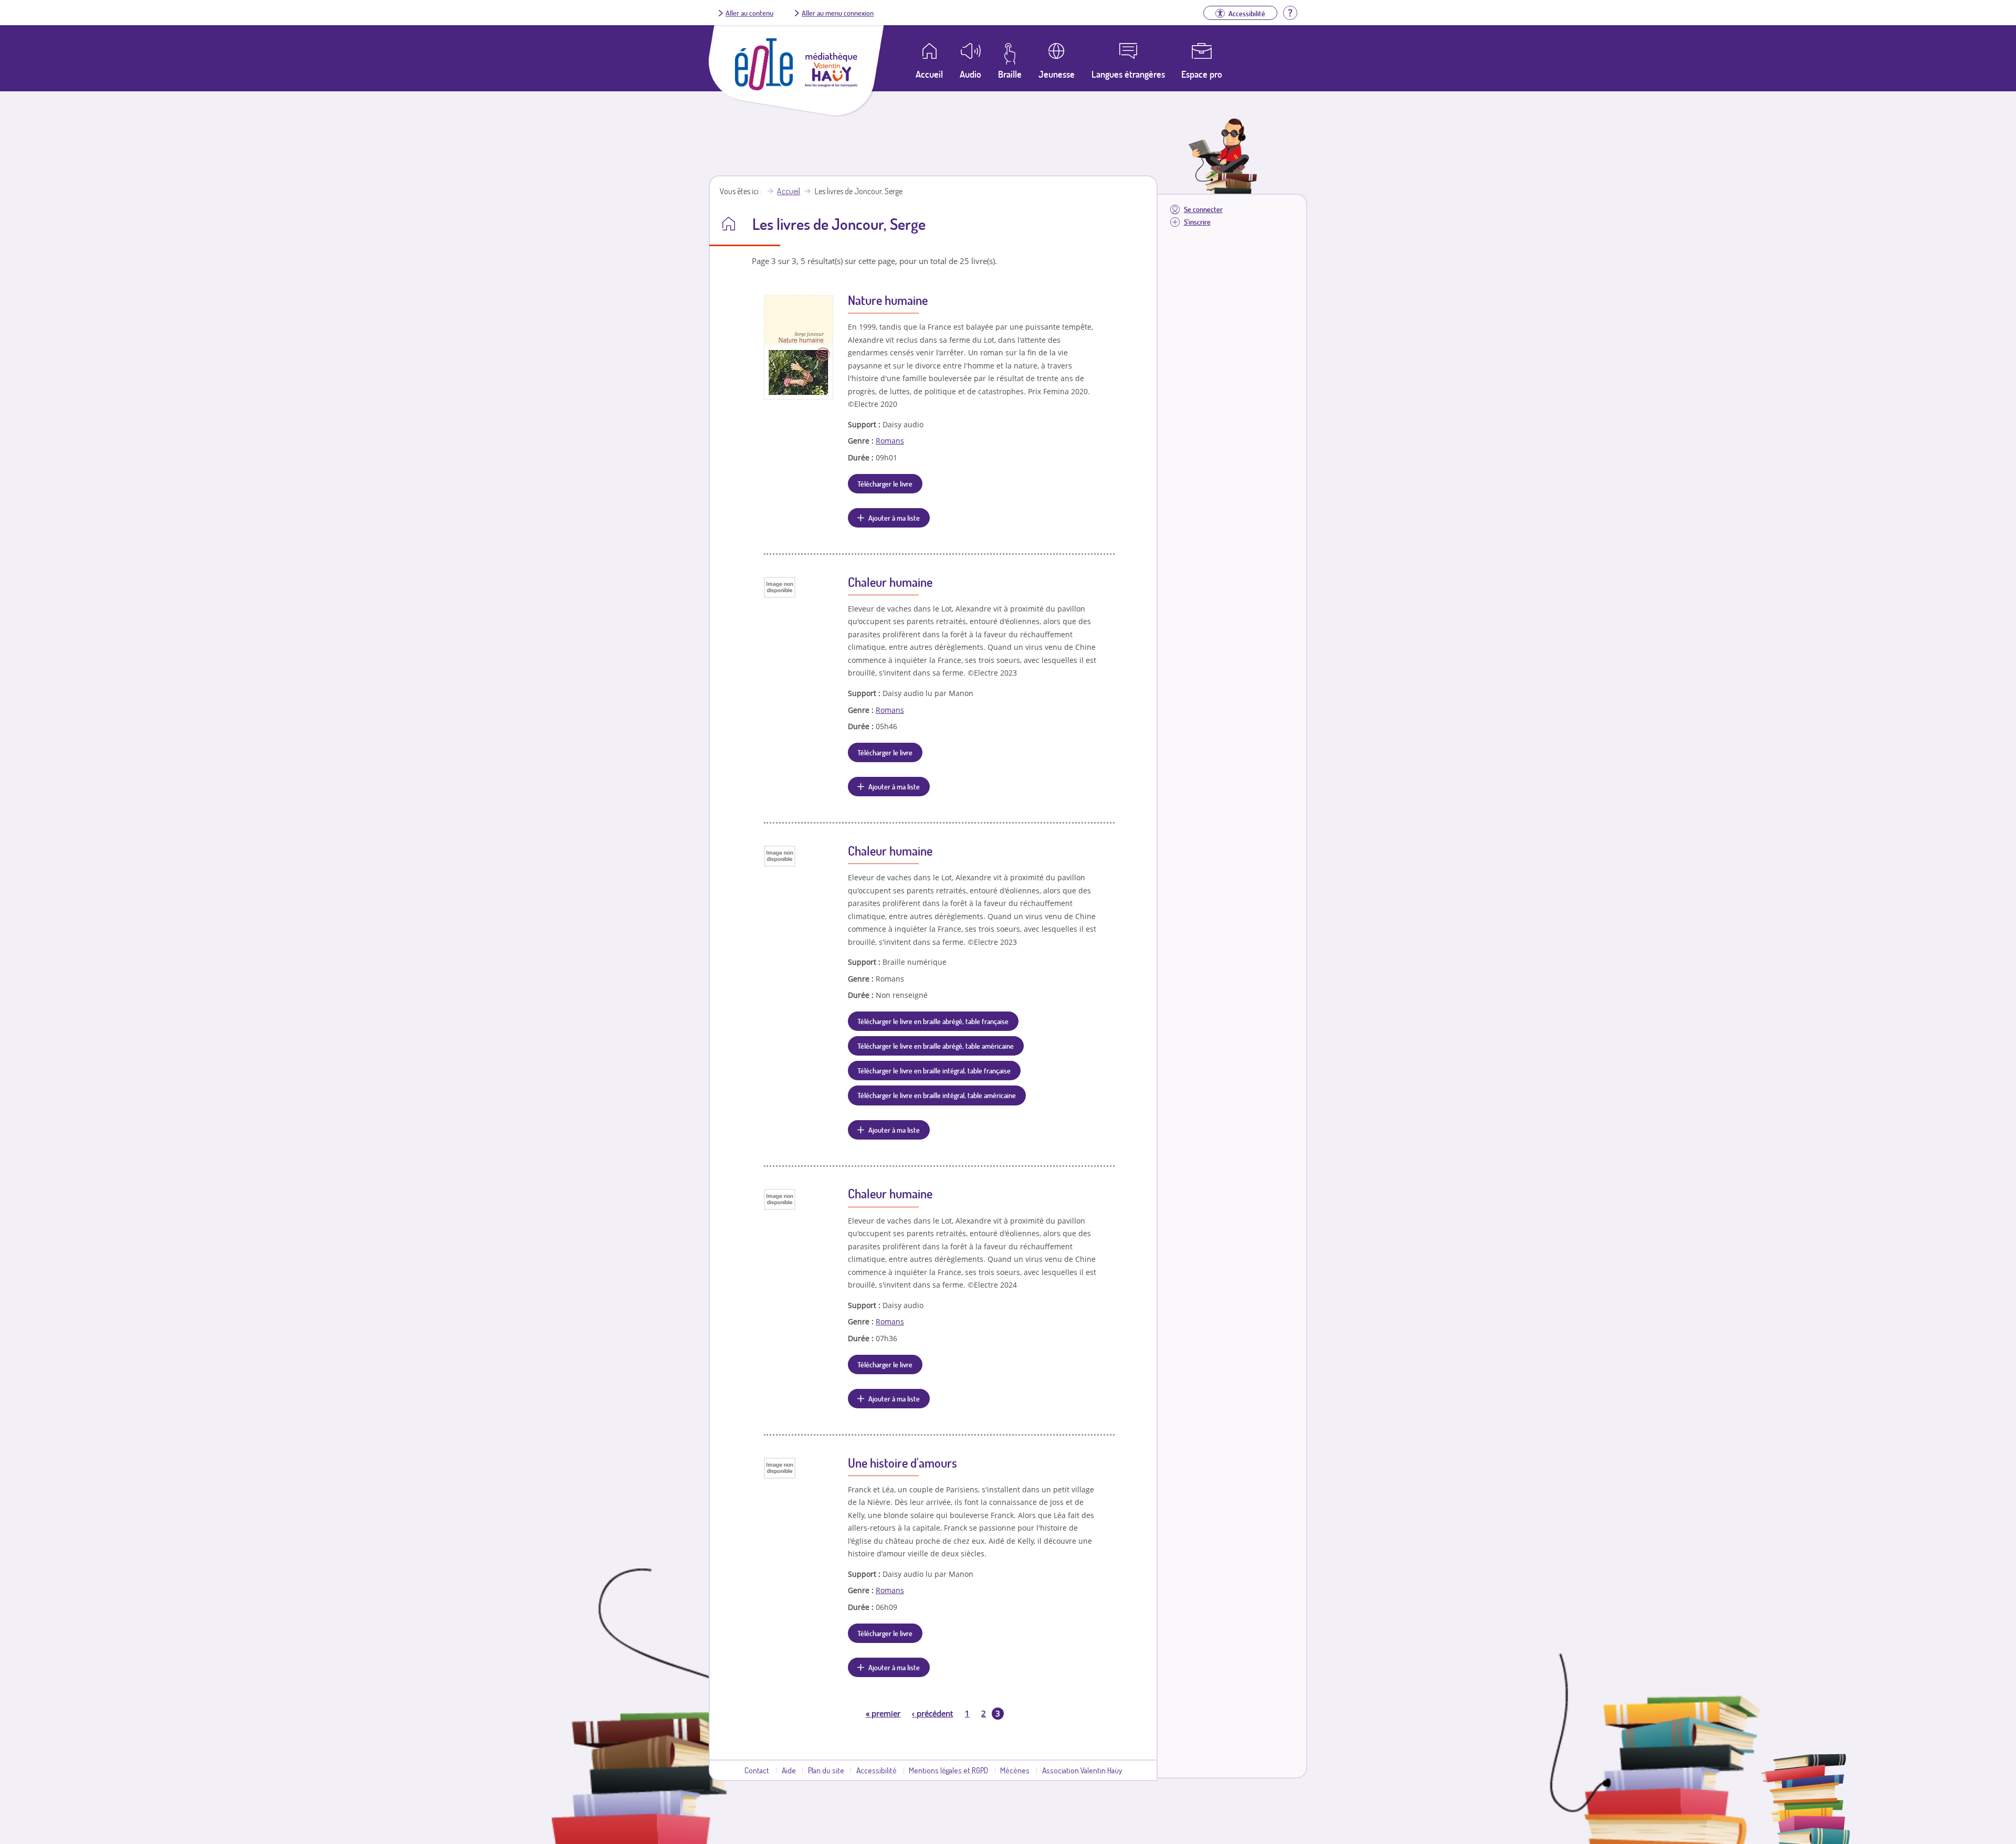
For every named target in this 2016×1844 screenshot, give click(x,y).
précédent (932, 1713)
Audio (970, 74)
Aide (789, 1770)
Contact (757, 1770)
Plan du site (826, 1770)
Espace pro (1202, 74)
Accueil (789, 191)
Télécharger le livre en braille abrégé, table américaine (936, 1046)
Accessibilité (876, 1770)
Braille (1010, 74)
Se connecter (1203, 209)
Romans (890, 441)
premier (883, 1713)
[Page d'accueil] (764, 87)
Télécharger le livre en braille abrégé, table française (933, 1021)
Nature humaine (888, 300)
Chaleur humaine (890, 582)
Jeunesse (1057, 74)
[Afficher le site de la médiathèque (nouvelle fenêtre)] (831, 84)
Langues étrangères (1128, 74)
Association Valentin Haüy (1082, 1770)
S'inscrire (1197, 222)
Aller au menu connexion (838, 13)
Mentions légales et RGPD (948, 1770)
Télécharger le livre (885, 483)
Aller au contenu (749, 13)
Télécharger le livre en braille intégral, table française (934, 1070)
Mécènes (1015, 1770)
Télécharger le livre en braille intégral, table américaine (937, 1095)
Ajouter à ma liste (894, 518)
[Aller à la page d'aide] (1290, 12)
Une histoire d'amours (902, 1463)
